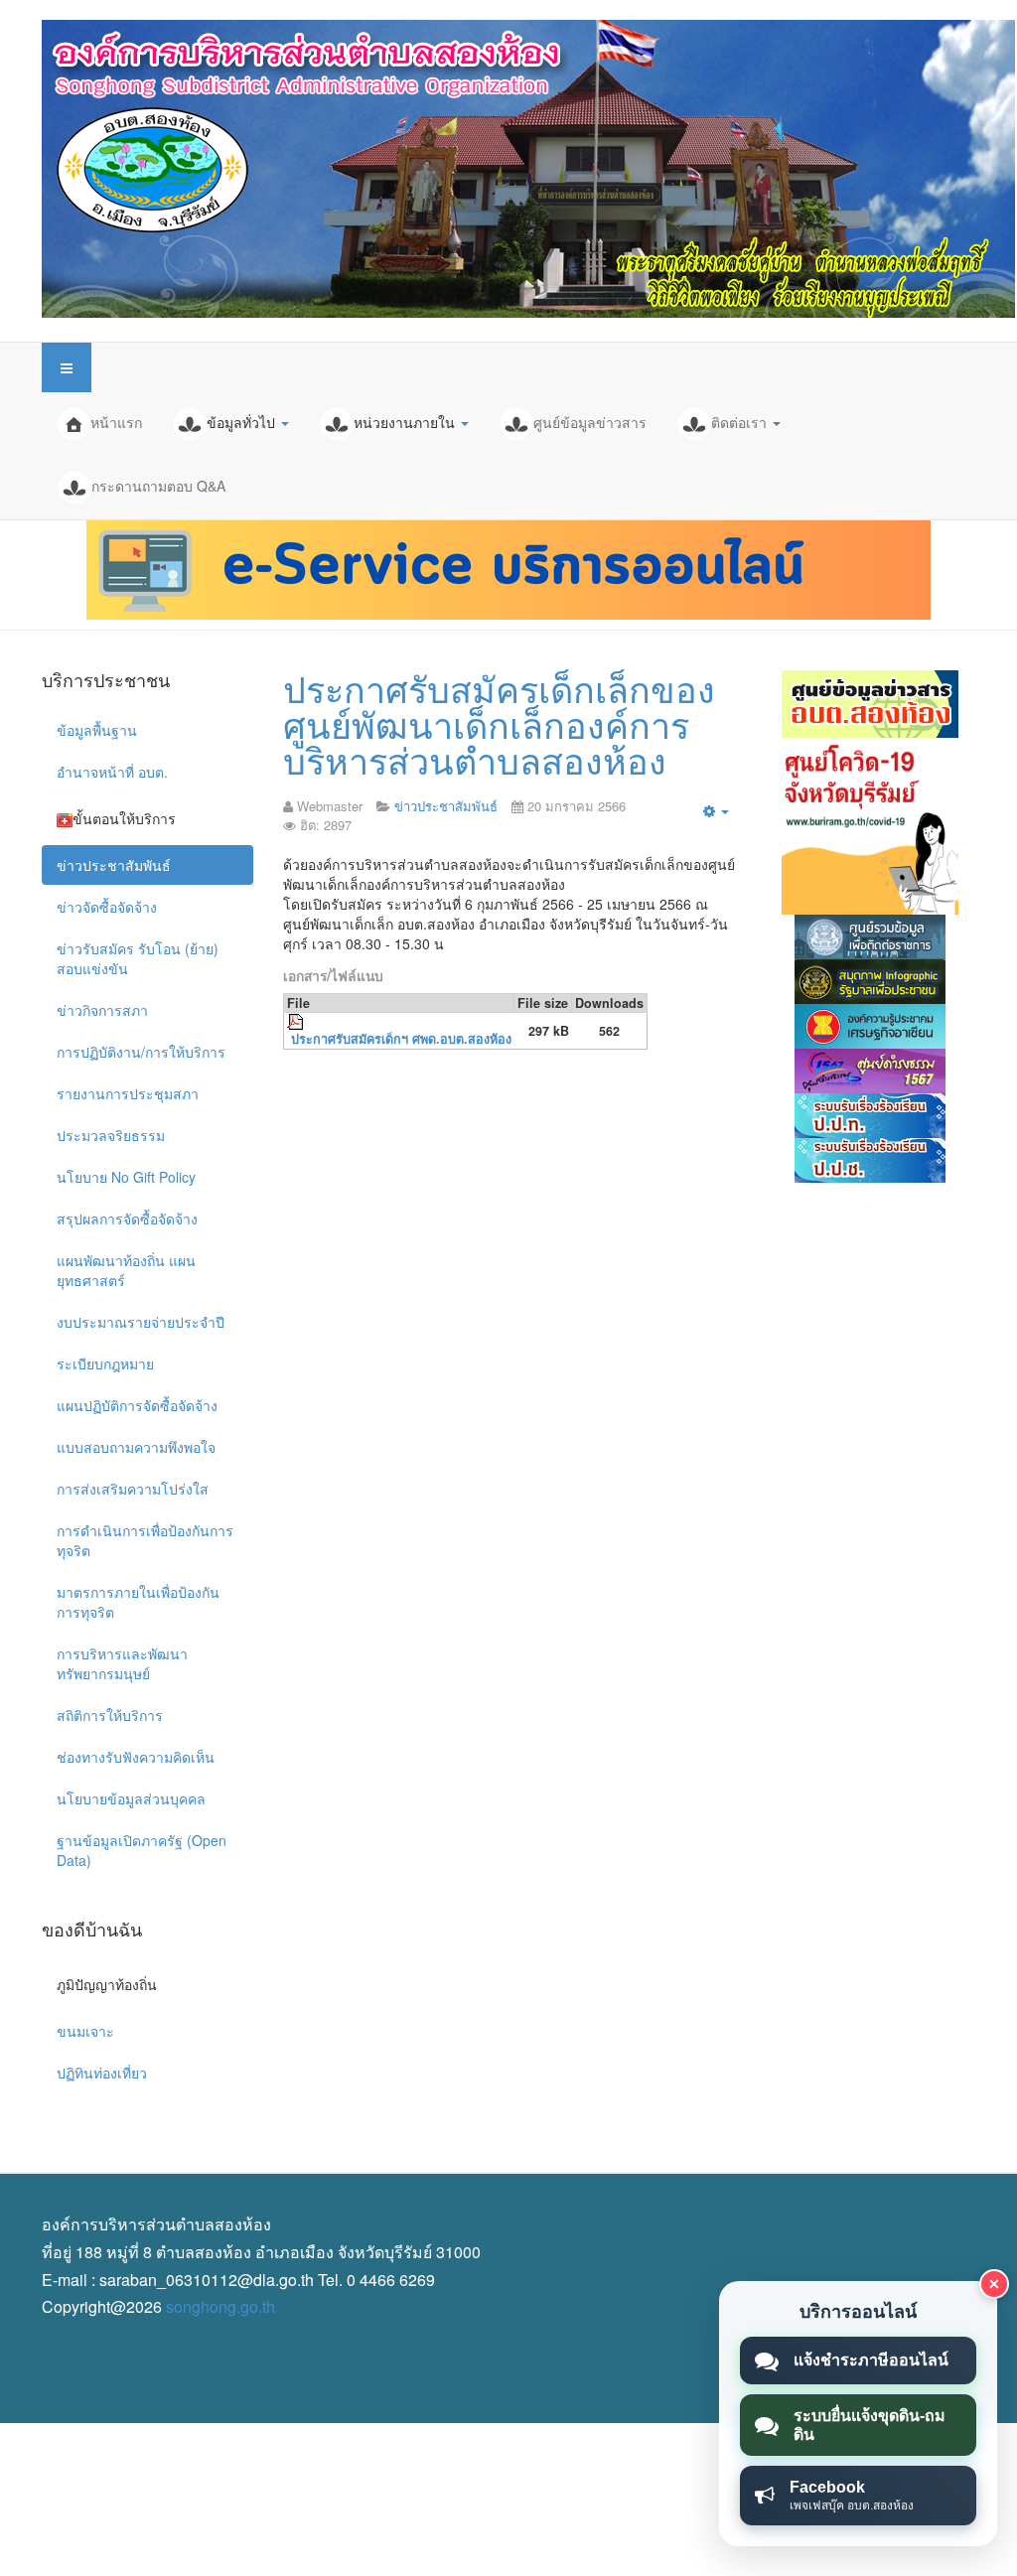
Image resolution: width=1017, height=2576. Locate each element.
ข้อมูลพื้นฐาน (97, 730)
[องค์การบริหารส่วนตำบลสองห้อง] (528, 169)
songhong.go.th (220, 2306)
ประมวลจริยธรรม (111, 1135)
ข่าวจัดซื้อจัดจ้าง (107, 907)
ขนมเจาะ (85, 2031)
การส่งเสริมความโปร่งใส (133, 1489)
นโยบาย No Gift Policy (126, 1177)
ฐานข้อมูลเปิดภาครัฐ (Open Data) (142, 1850)
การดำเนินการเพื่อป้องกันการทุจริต (145, 1540)
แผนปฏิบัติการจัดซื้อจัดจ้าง (137, 1405)
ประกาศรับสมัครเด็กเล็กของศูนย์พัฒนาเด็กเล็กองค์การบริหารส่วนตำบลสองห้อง (499, 723)
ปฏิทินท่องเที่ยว (102, 2073)
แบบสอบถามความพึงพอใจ (136, 1447)
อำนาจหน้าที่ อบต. (112, 772)
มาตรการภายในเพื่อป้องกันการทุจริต (138, 1602)
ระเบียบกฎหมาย (105, 1363)
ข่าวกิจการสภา (102, 1010)
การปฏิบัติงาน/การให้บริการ (141, 1052)
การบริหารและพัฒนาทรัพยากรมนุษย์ (122, 1663)
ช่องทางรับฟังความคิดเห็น (136, 1757)
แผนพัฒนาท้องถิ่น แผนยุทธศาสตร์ (126, 1270)
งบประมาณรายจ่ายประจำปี (141, 1322)
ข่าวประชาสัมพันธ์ (114, 865)
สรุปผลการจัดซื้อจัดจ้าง (127, 1218)
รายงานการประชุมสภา (128, 1093)
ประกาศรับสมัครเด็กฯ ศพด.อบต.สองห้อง (401, 1039)
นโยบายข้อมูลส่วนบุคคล (131, 1798)
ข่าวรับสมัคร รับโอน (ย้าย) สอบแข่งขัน (138, 958)
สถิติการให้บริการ (110, 1715)
